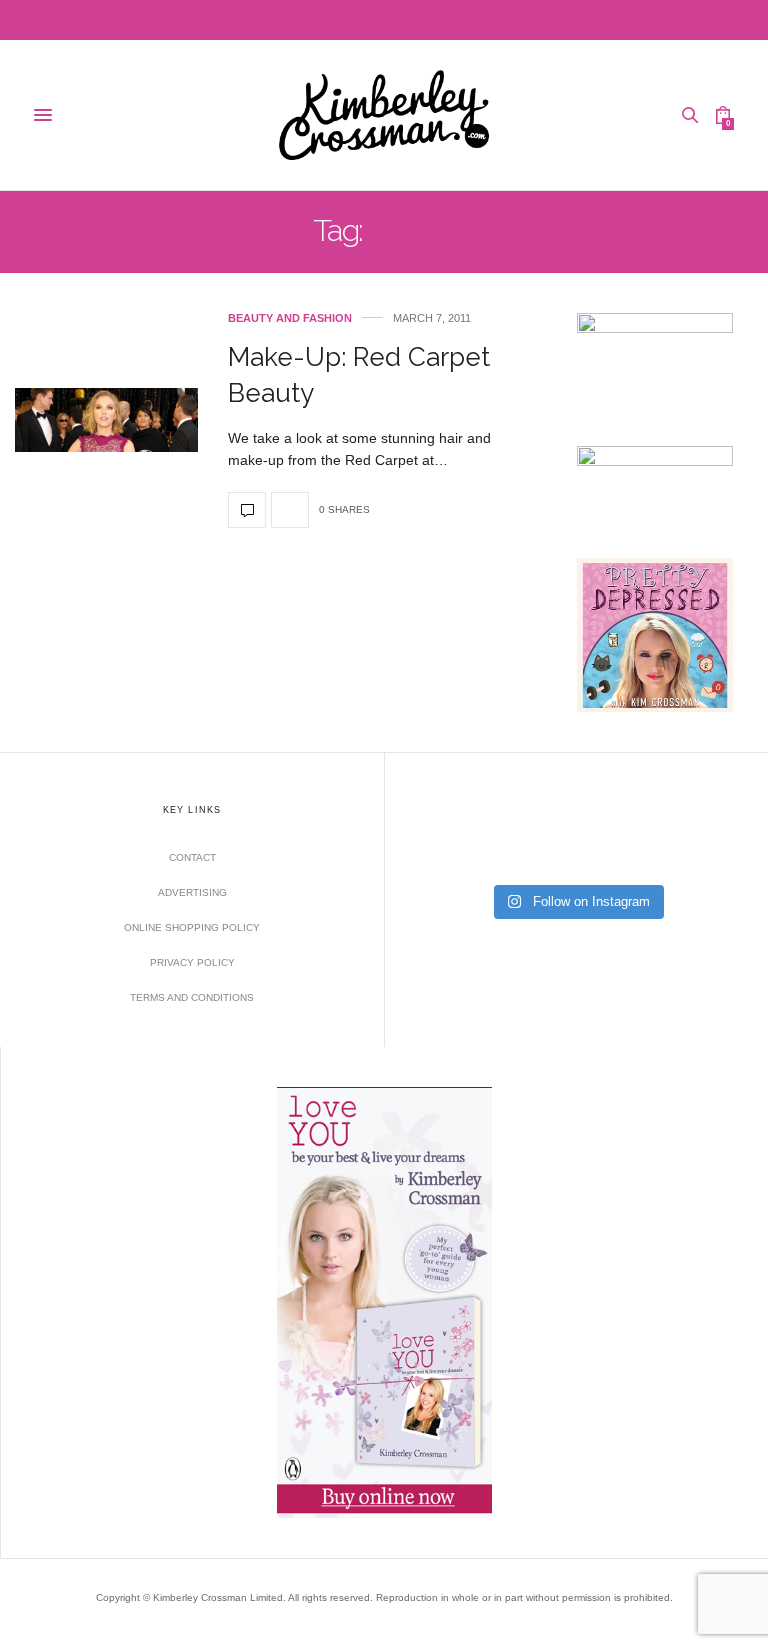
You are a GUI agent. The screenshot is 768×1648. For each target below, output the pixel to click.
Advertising (192, 892)
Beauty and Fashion (290, 318)
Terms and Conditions (192, 997)
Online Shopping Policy (192, 927)
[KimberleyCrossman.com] (383, 115)
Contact (192, 857)
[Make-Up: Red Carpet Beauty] (106, 420)
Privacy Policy (192, 962)
